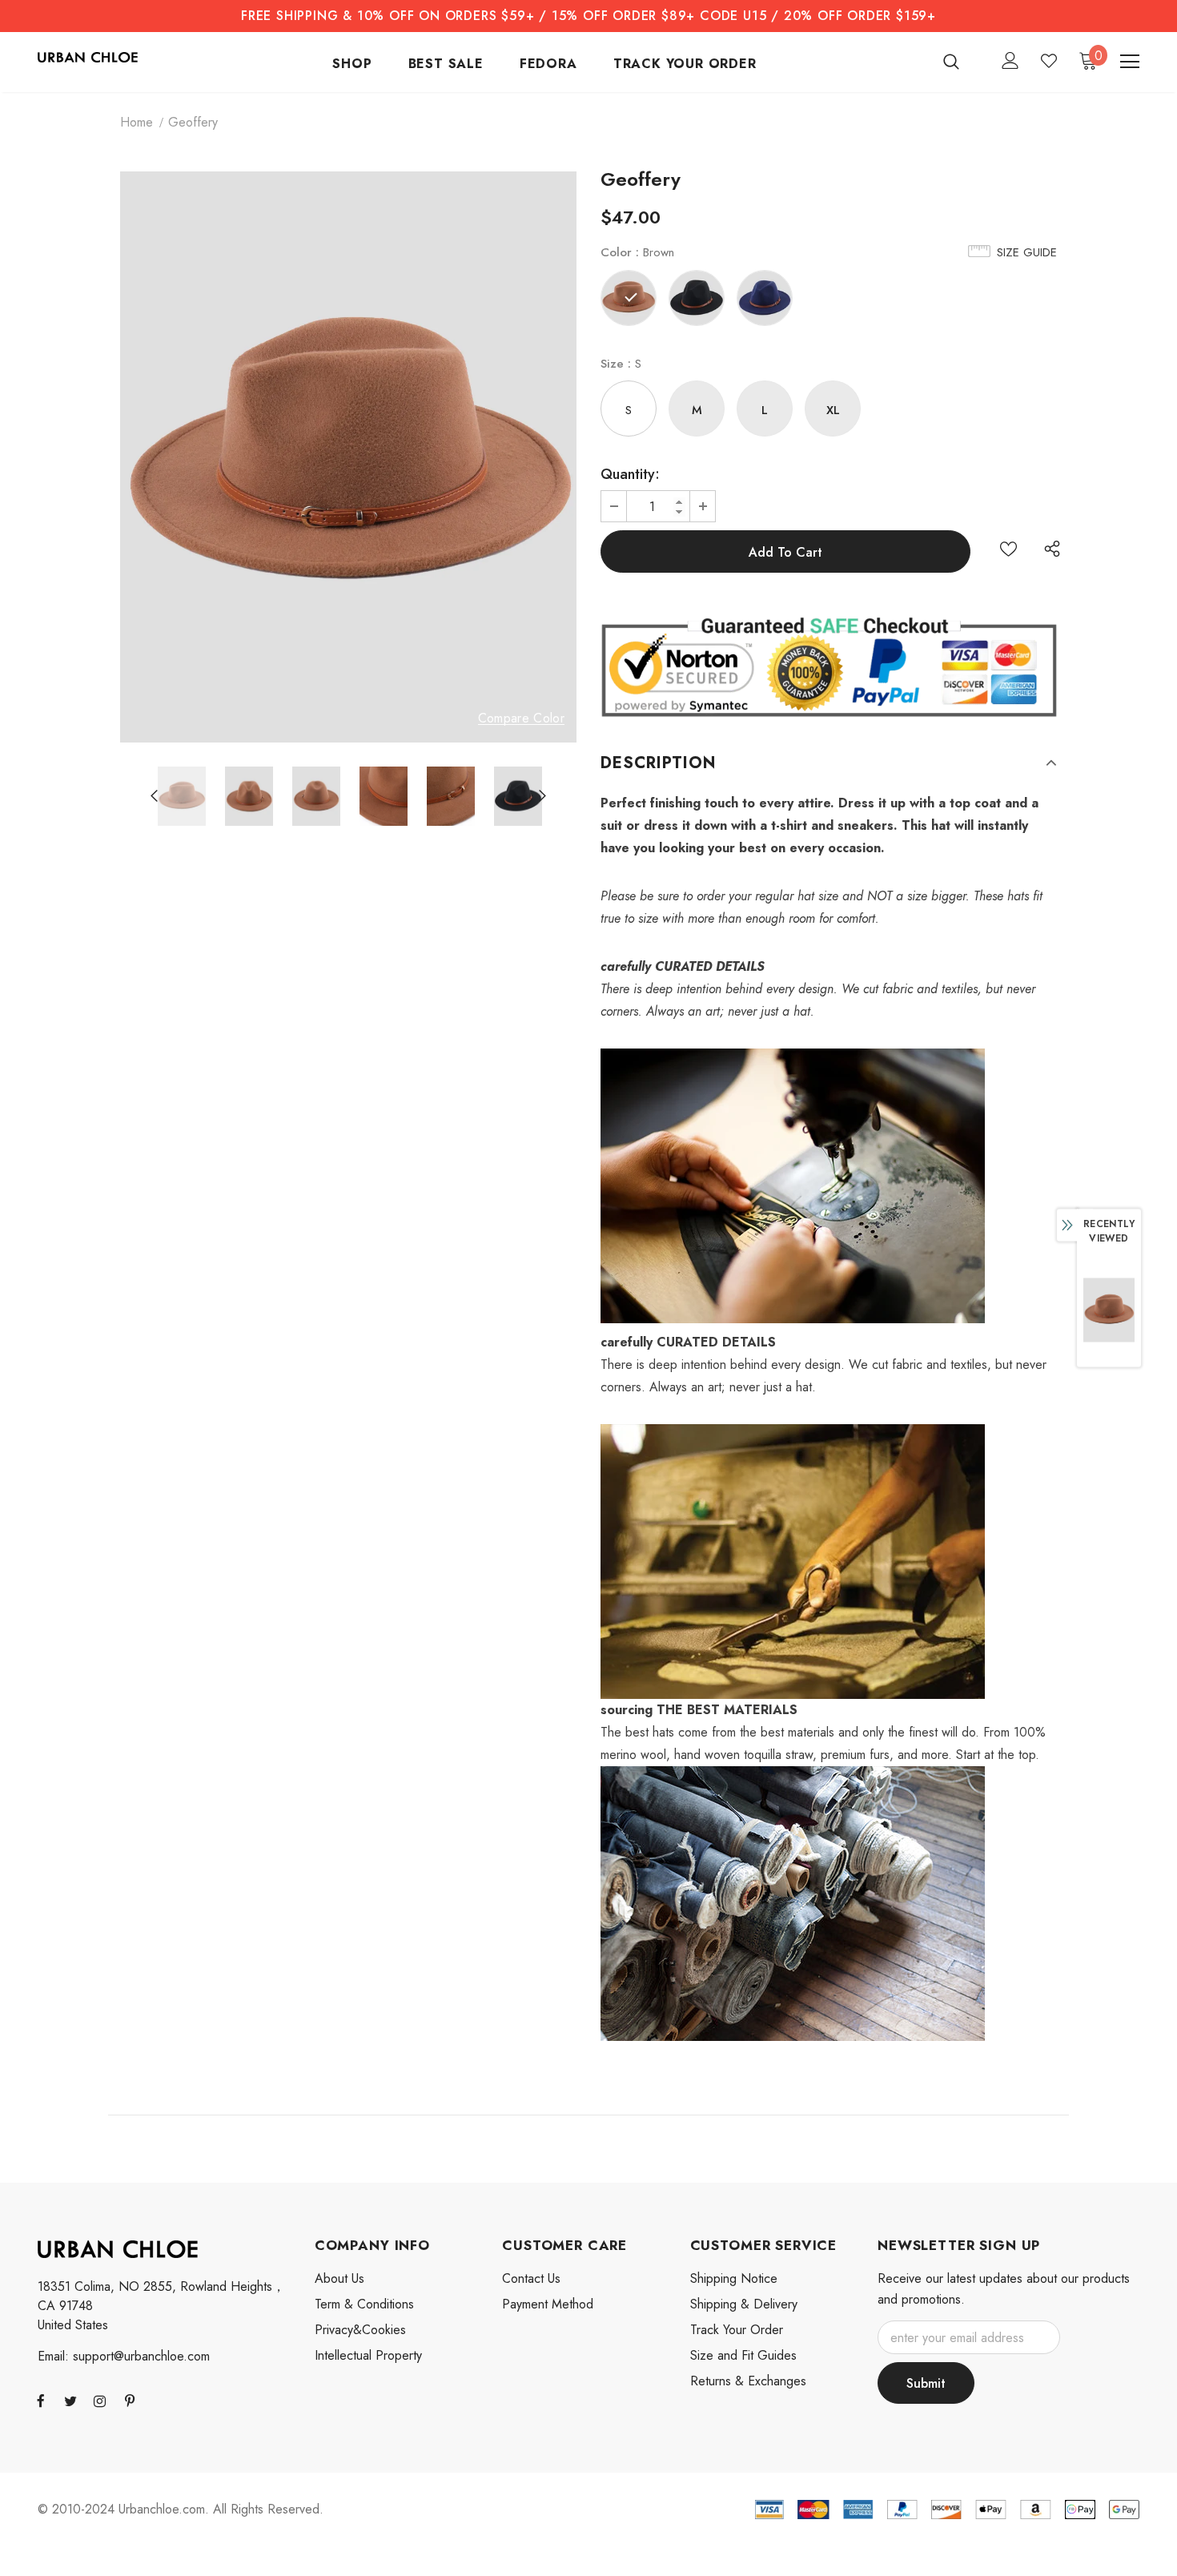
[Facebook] (41, 2401)
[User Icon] (1010, 60)
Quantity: (630, 474)
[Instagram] (100, 2401)
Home (137, 122)
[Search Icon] (961, 61)
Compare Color (521, 719)
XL (833, 410)
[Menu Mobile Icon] (1130, 62)
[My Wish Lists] (1049, 61)
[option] (348, 457)
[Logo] (88, 56)
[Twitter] (70, 2401)
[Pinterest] (130, 2401)
